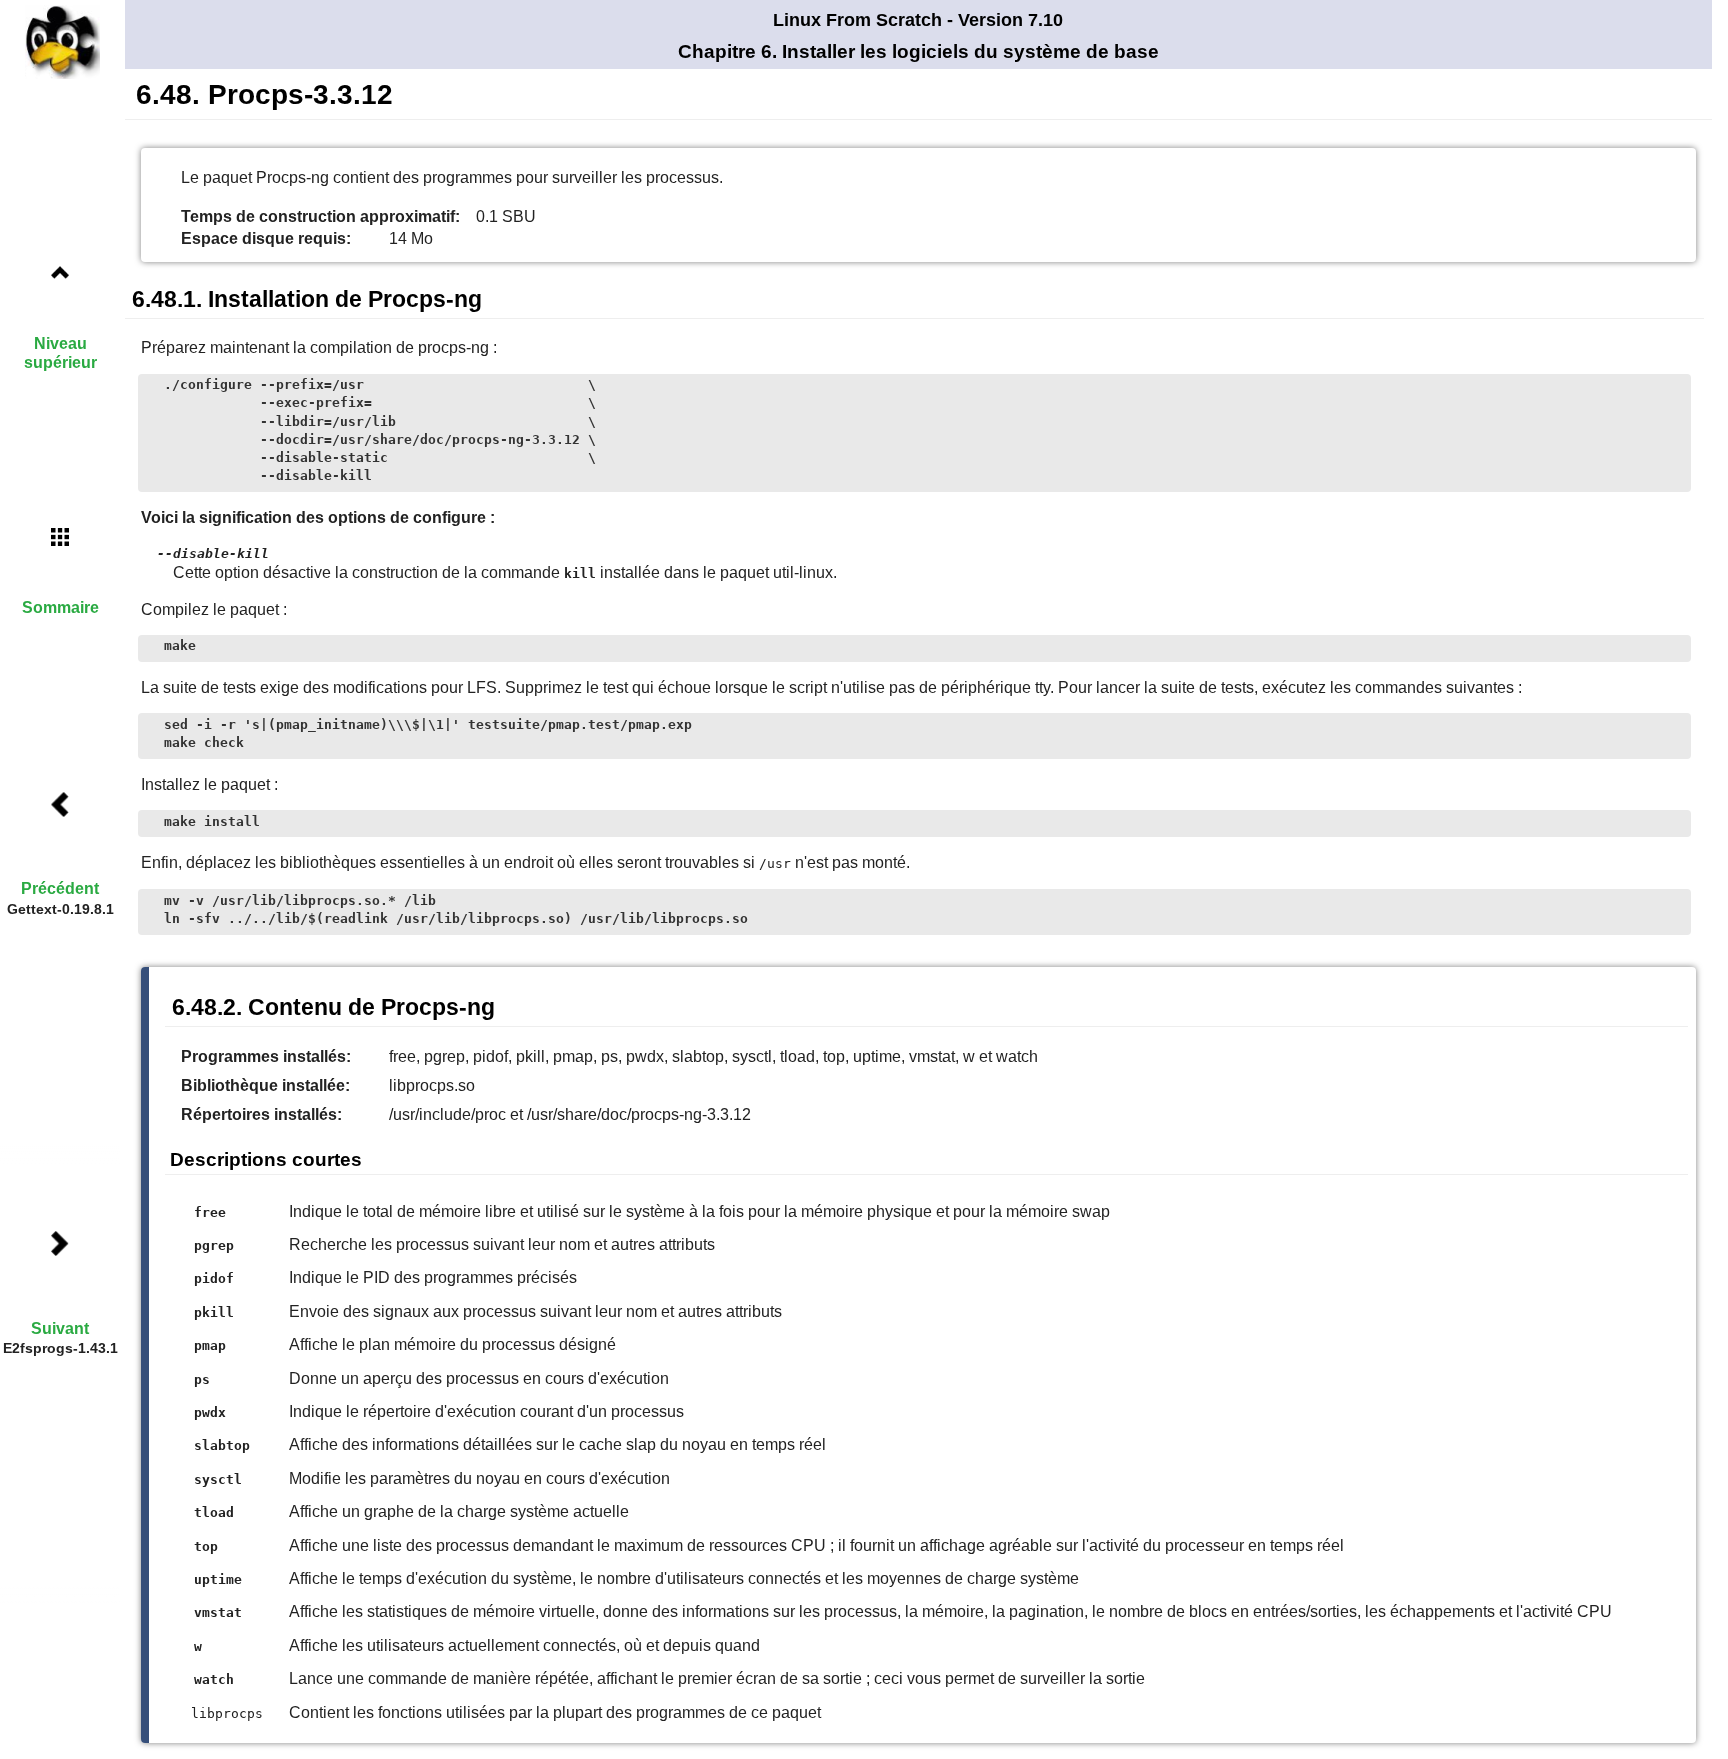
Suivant (60, 1328)
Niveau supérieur (60, 353)
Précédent (60, 888)
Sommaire (60, 607)
